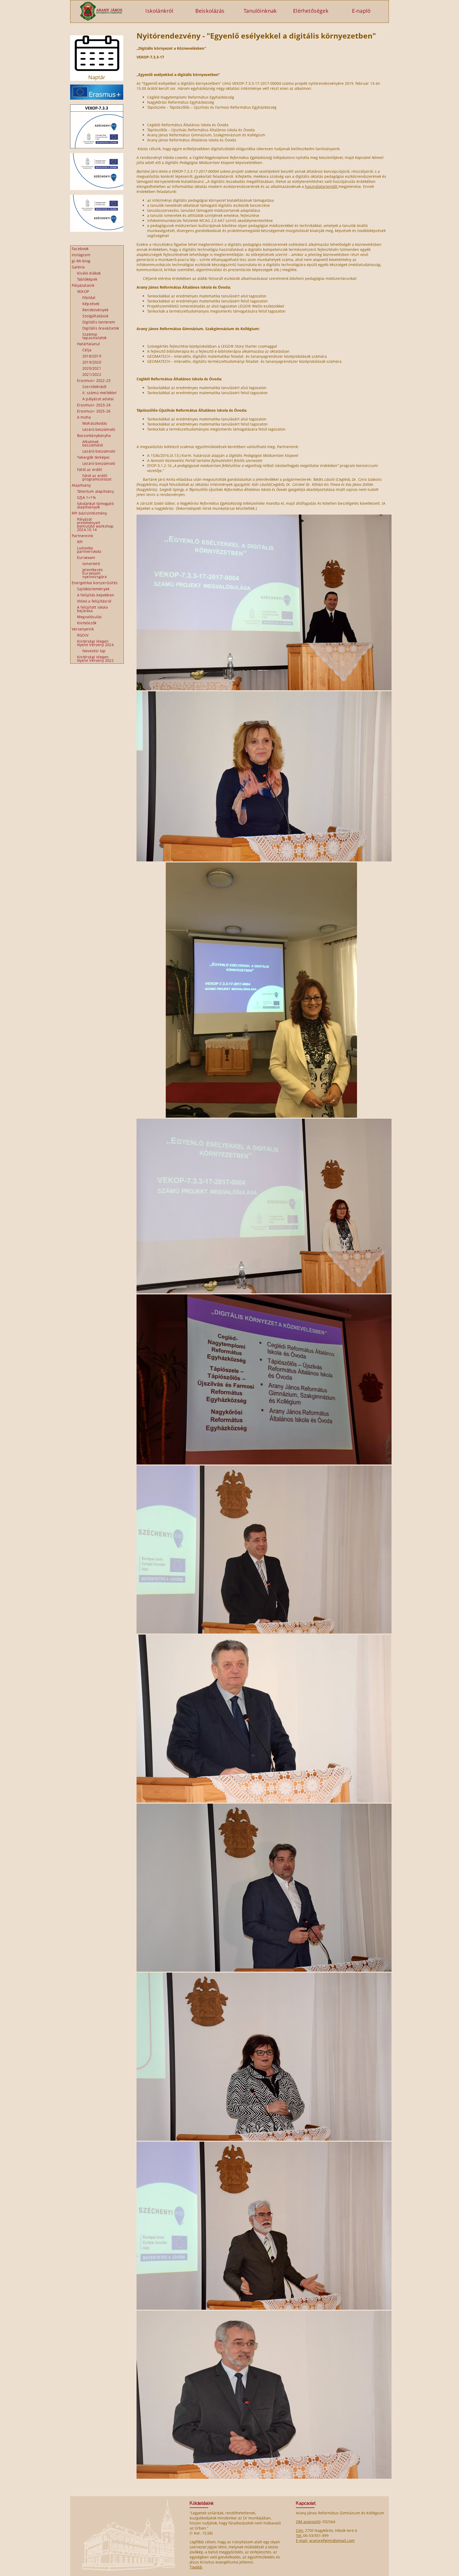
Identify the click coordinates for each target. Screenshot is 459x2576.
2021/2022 (92, 374)
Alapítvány (81, 485)
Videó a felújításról (94, 601)
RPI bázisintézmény (90, 513)
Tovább (196, 2567)
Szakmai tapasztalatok (95, 336)
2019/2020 (92, 362)
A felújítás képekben (96, 595)
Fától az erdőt (90, 470)
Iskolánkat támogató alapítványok (95, 505)
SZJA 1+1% (86, 497)
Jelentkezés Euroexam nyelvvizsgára (95, 573)
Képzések (91, 304)
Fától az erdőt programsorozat (97, 477)
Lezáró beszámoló (99, 429)
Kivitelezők (87, 623)
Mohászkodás (95, 423)
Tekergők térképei (93, 457)
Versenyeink (83, 629)
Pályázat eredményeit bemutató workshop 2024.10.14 (95, 524)
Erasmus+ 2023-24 (94, 405)
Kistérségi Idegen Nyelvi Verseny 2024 (95, 643)
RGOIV (83, 635)
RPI (80, 542)
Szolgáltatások (95, 316)
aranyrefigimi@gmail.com (332, 2541)
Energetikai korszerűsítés (95, 583)
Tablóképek (87, 279)
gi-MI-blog (81, 261)
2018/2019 (92, 356)
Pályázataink (83, 285)
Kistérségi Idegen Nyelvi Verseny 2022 (95, 659)
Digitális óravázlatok (101, 328)
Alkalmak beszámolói (93, 443)
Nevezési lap (94, 651)
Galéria (78, 267)
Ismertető (91, 564)
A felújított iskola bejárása (92, 609)
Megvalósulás (89, 617)
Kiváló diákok (89, 273)
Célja (87, 350)
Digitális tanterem (99, 322)
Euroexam (86, 557)
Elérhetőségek (311, 10)
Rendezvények (95, 310)
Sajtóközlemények (93, 589)
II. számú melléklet (99, 393)
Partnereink (82, 536)
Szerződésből (94, 387)
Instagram (81, 255)
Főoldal (89, 298)
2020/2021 (92, 368)
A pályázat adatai (98, 399)
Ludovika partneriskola (89, 550)
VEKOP (83, 291)
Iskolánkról (159, 10)
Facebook (80, 249)
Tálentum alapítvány (95, 491)
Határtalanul (88, 344)
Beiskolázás (210, 10)
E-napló (361, 10)
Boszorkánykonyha (94, 435)
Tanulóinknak (260, 10)
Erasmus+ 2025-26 (94, 411)
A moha (84, 417)
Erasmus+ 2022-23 (94, 380)
